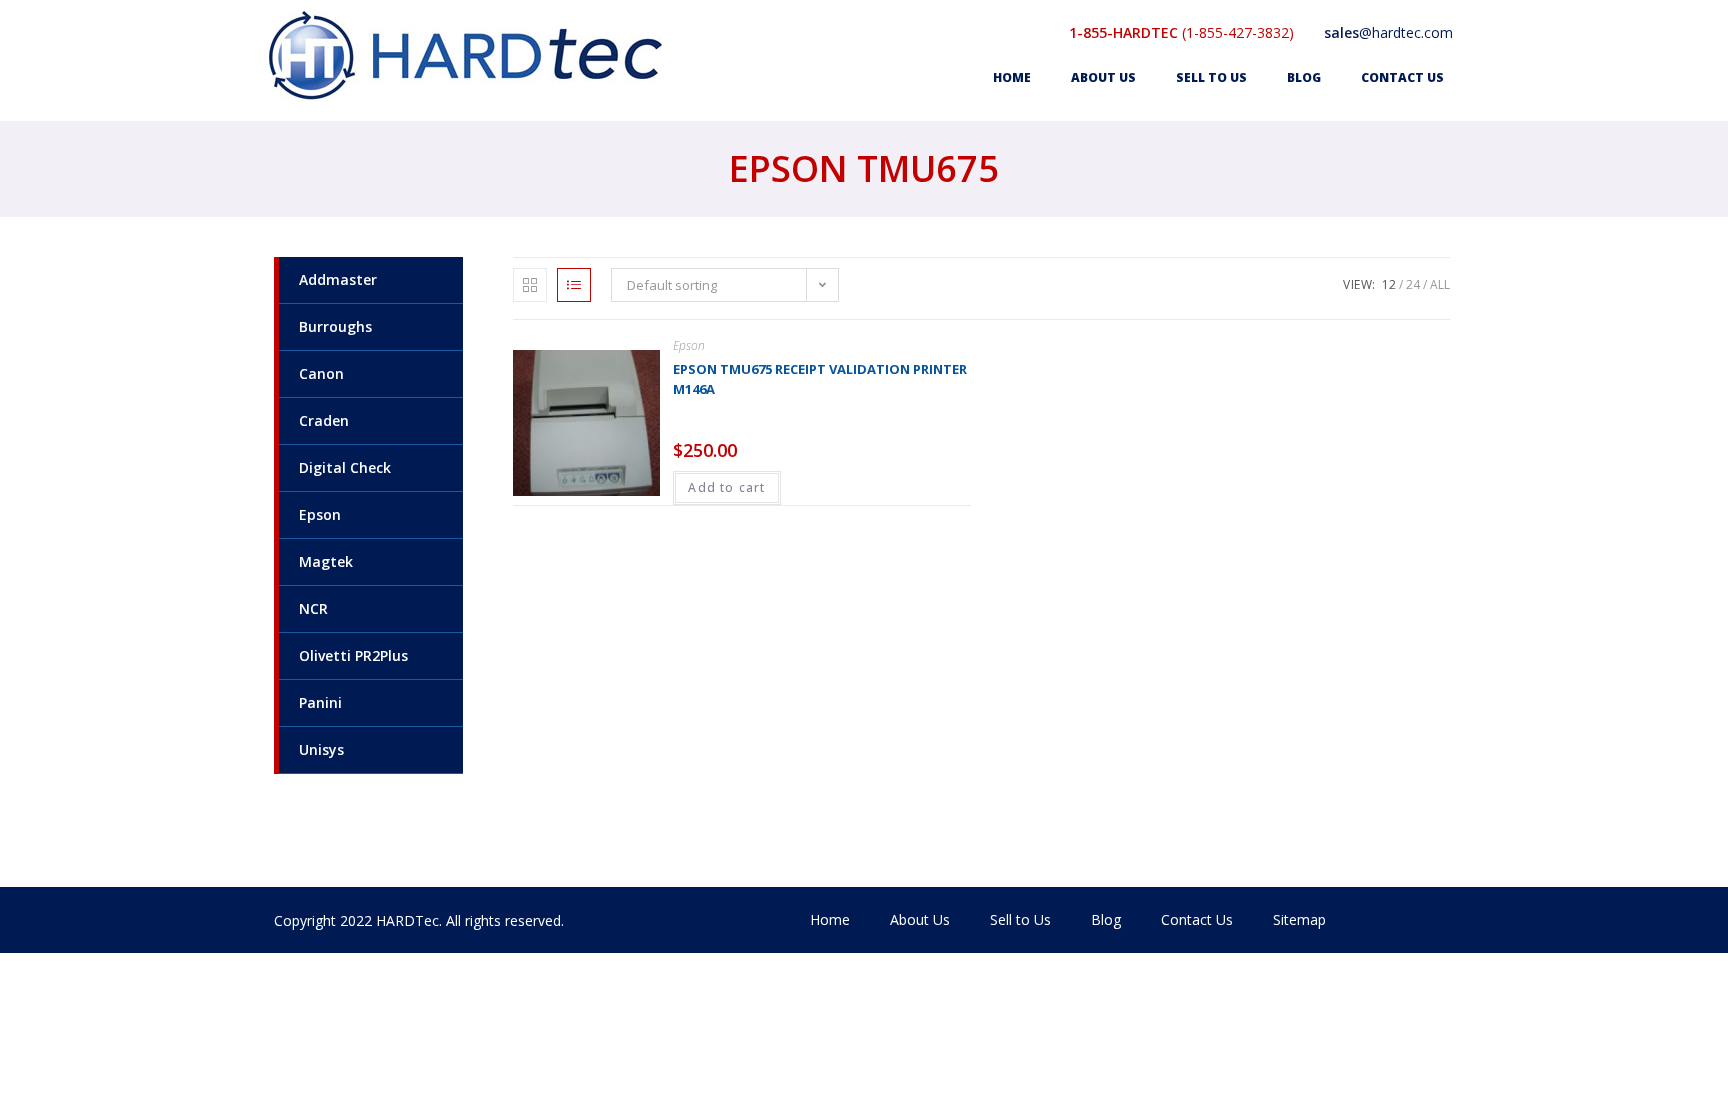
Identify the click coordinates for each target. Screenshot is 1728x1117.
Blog (1304, 77)
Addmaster (338, 279)
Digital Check (345, 467)
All (1440, 284)
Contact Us (1402, 77)
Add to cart (726, 487)
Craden (324, 420)
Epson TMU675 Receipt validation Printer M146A (820, 379)
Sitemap (1299, 919)
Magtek (326, 561)
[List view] (574, 285)
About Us (1103, 77)
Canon (321, 373)
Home (1012, 77)
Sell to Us (1211, 77)
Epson (320, 514)
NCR (313, 608)
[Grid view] (530, 285)
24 (1413, 284)
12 (1389, 284)
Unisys (321, 749)
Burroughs (335, 326)
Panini (320, 702)
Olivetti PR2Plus (353, 655)
